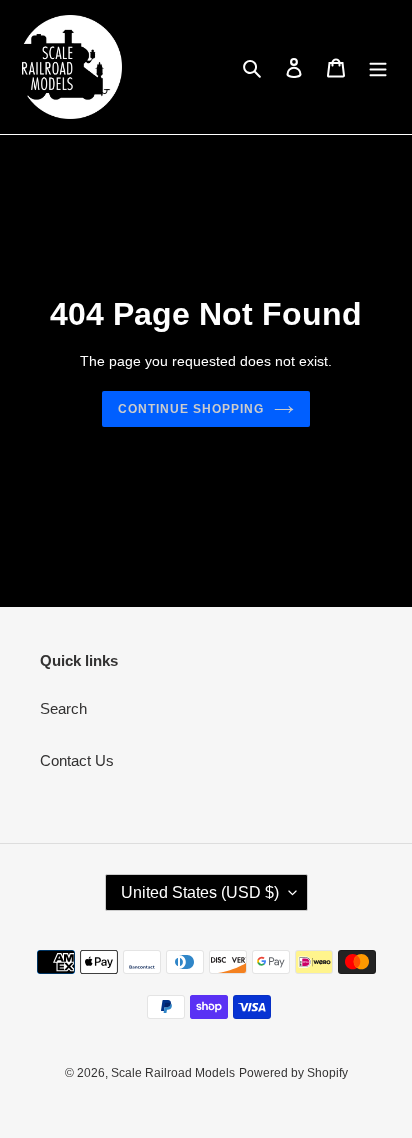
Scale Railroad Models (173, 1073)
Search (63, 708)
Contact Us (77, 760)
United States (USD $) (200, 892)
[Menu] (378, 67)
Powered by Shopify (293, 1073)
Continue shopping (191, 409)
